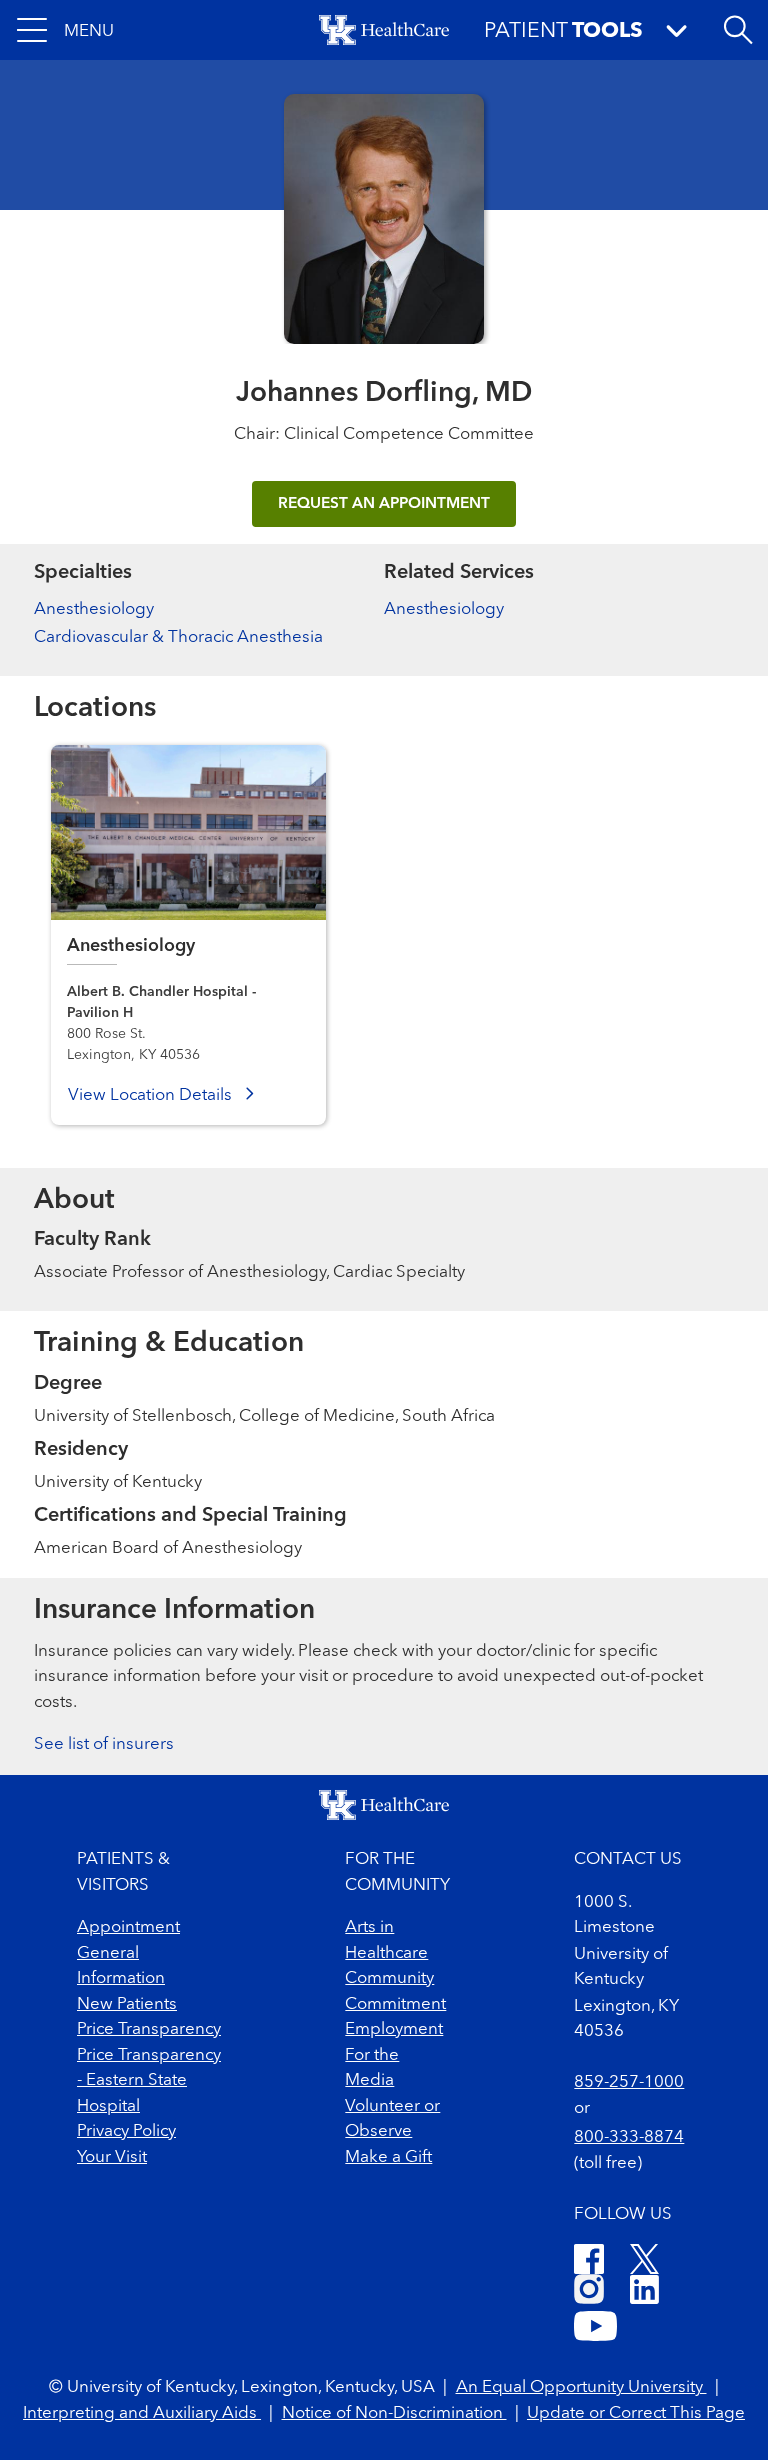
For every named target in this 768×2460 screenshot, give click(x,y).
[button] (65, 30)
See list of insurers (104, 1744)
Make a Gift (388, 2157)
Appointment (128, 1927)
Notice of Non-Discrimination (394, 2413)
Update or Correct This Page (636, 2413)
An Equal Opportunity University (581, 2387)
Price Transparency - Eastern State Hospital (149, 2081)
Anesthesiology (94, 609)
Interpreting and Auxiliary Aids (142, 2413)
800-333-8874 (629, 2137)
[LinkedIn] (644, 2292)
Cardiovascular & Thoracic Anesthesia (178, 637)
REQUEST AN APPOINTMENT (384, 504)
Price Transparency (149, 2029)
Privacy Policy (126, 2131)
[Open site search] (738, 30)
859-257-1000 (629, 2082)
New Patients (127, 2004)
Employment (394, 2029)
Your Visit (112, 2157)
